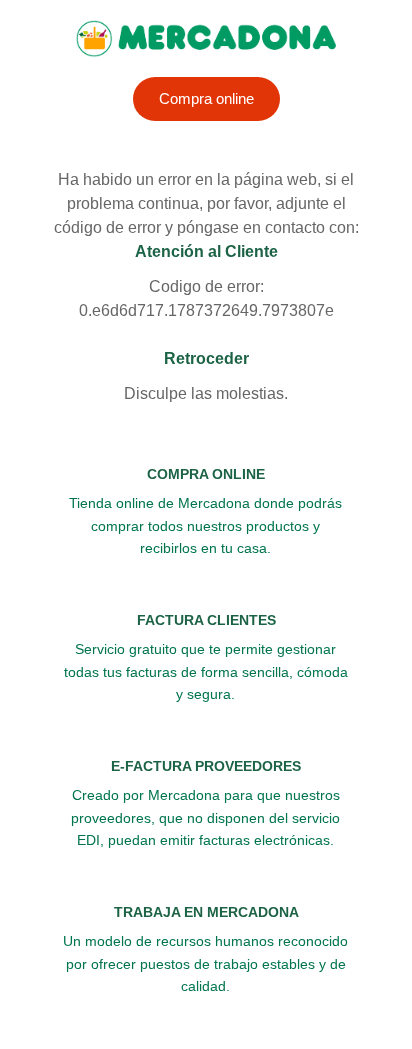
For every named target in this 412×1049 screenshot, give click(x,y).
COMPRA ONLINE (206, 474)
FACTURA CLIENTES (206, 620)
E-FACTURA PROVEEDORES (206, 766)
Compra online (206, 98)
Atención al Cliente (206, 251)
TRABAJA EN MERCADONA (206, 912)
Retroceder (206, 358)
